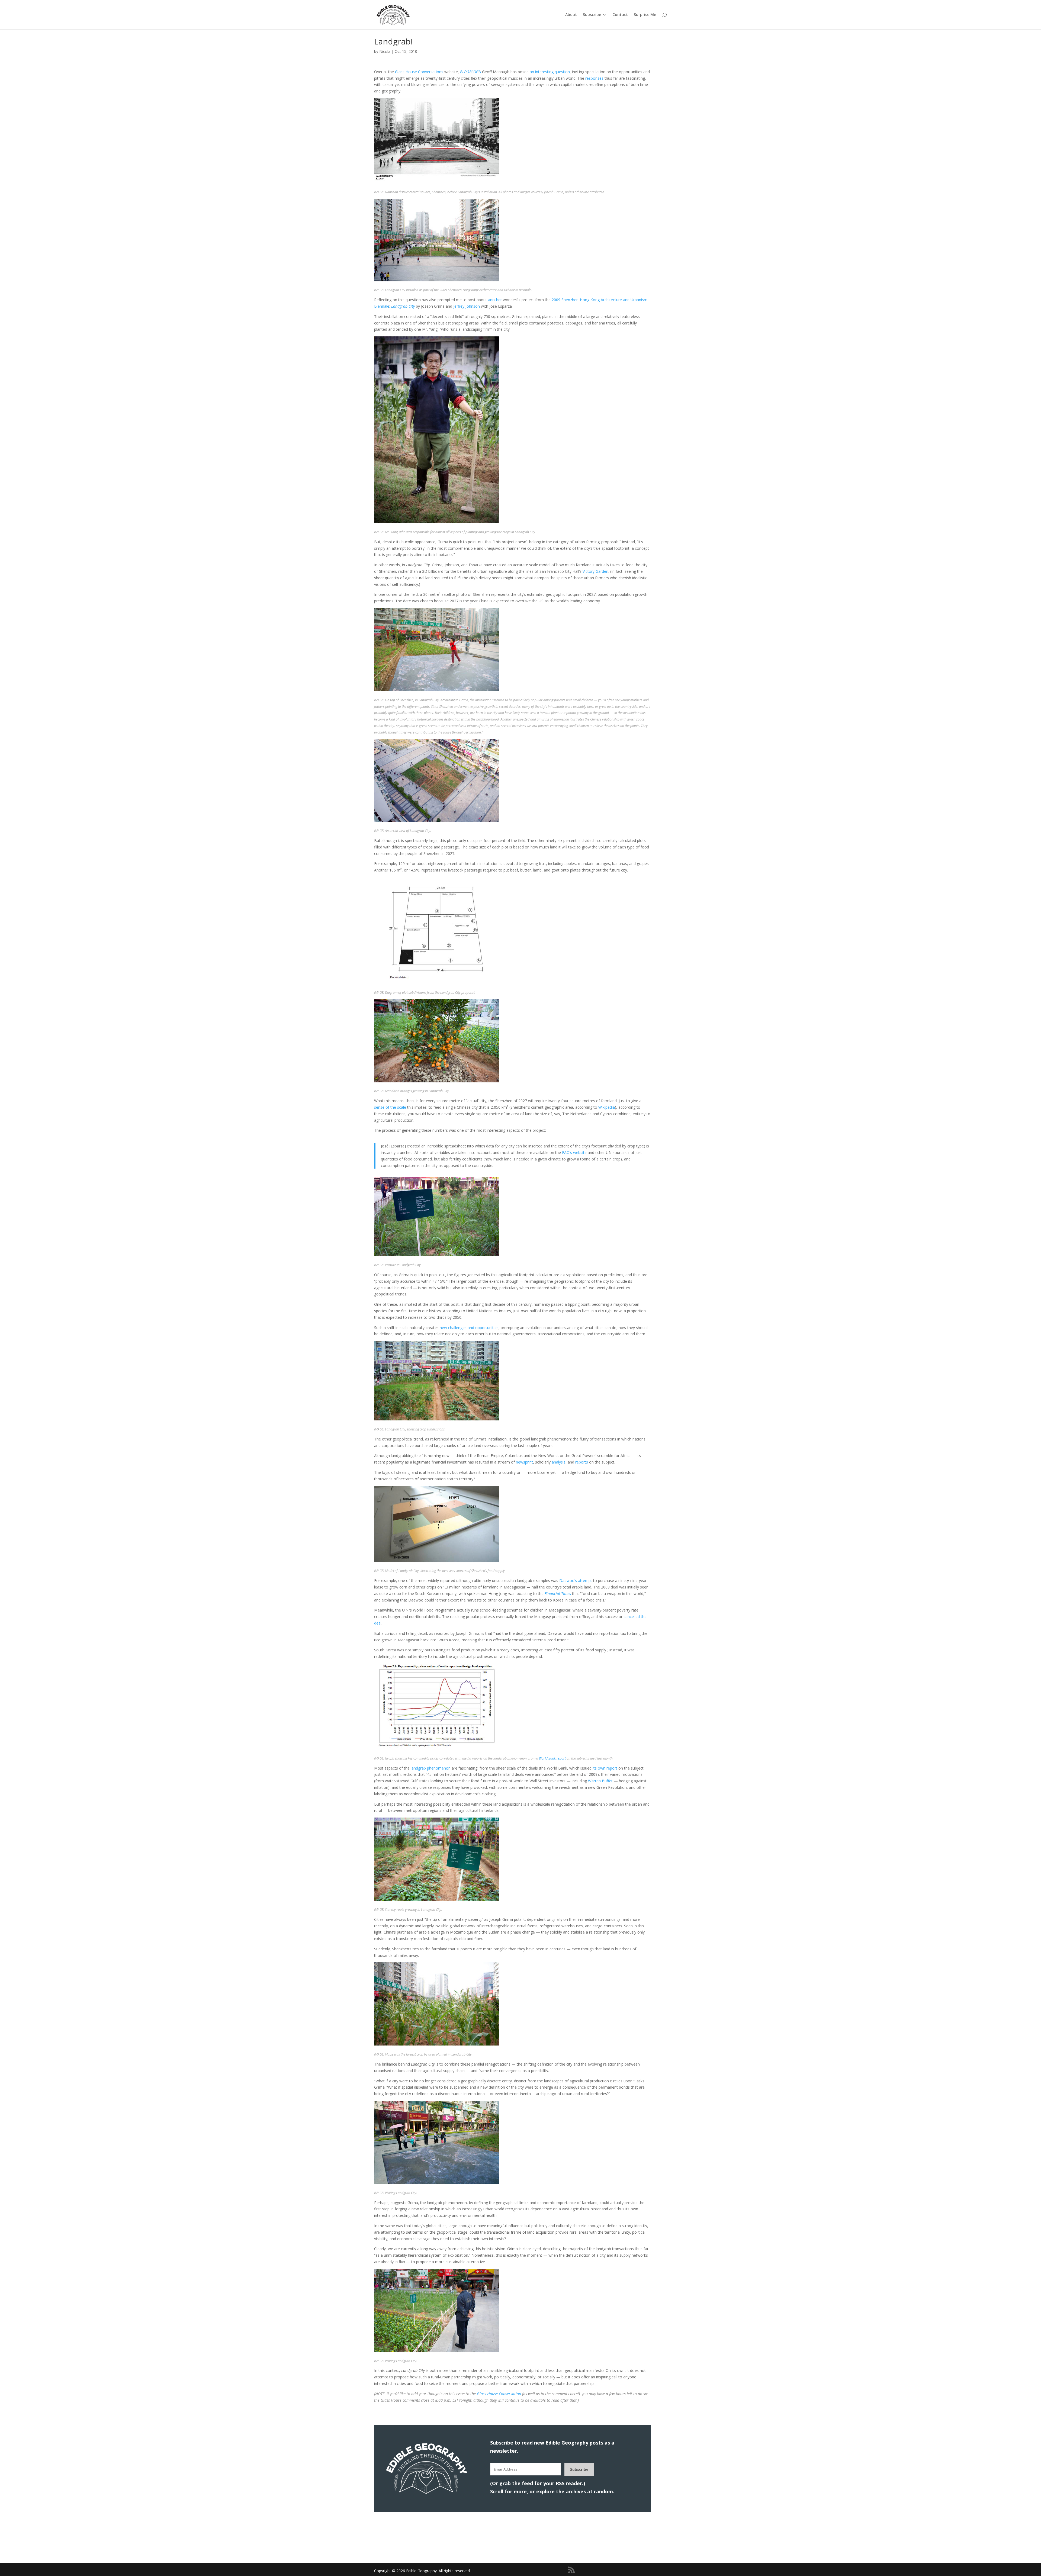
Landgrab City (403, 306)
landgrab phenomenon (431, 1768)
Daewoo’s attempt (576, 1580)
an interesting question (550, 72)
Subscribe (592, 15)
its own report (605, 1768)
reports (582, 1462)
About (571, 15)
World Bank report (552, 1758)
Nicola (385, 51)
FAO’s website (574, 1152)
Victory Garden (595, 571)
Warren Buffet (600, 1781)
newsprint (524, 1462)
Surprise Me (645, 15)
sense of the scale (390, 1107)
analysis (559, 1462)
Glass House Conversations (419, 72)
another (495, 300)
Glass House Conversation (499, 2394)
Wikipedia (607, 1107)
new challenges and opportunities (469, 1328)
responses (594, 78)
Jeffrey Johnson (467, 306)
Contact (620, 15)
